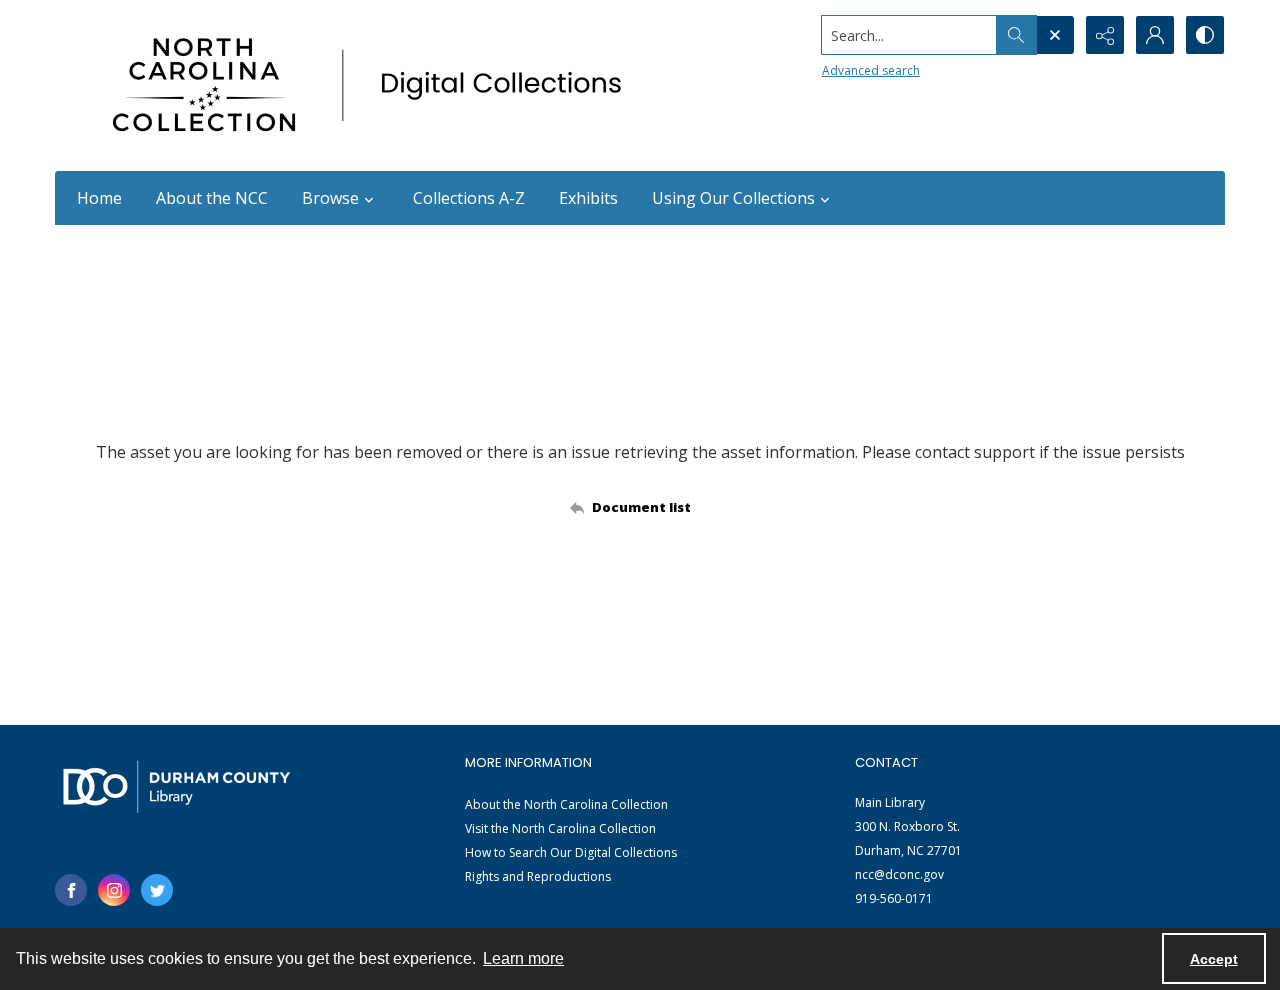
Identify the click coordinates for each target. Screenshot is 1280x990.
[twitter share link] (157, 890)
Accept (1214, 959)
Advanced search (871, 70)
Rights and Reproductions (538, 876)
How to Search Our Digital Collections (571, 852)
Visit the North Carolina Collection (560, 828)
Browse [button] (330, 198)
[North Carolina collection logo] (374, 85)
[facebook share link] (71, 890)
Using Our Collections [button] (733, 198)
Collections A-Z (469, 198)
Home (99, 198)
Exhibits (588, 198)
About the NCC (212, 198)
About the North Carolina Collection (566, 804)
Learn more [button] (523, 958)
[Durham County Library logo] (176, 786)
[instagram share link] (114, 890)
